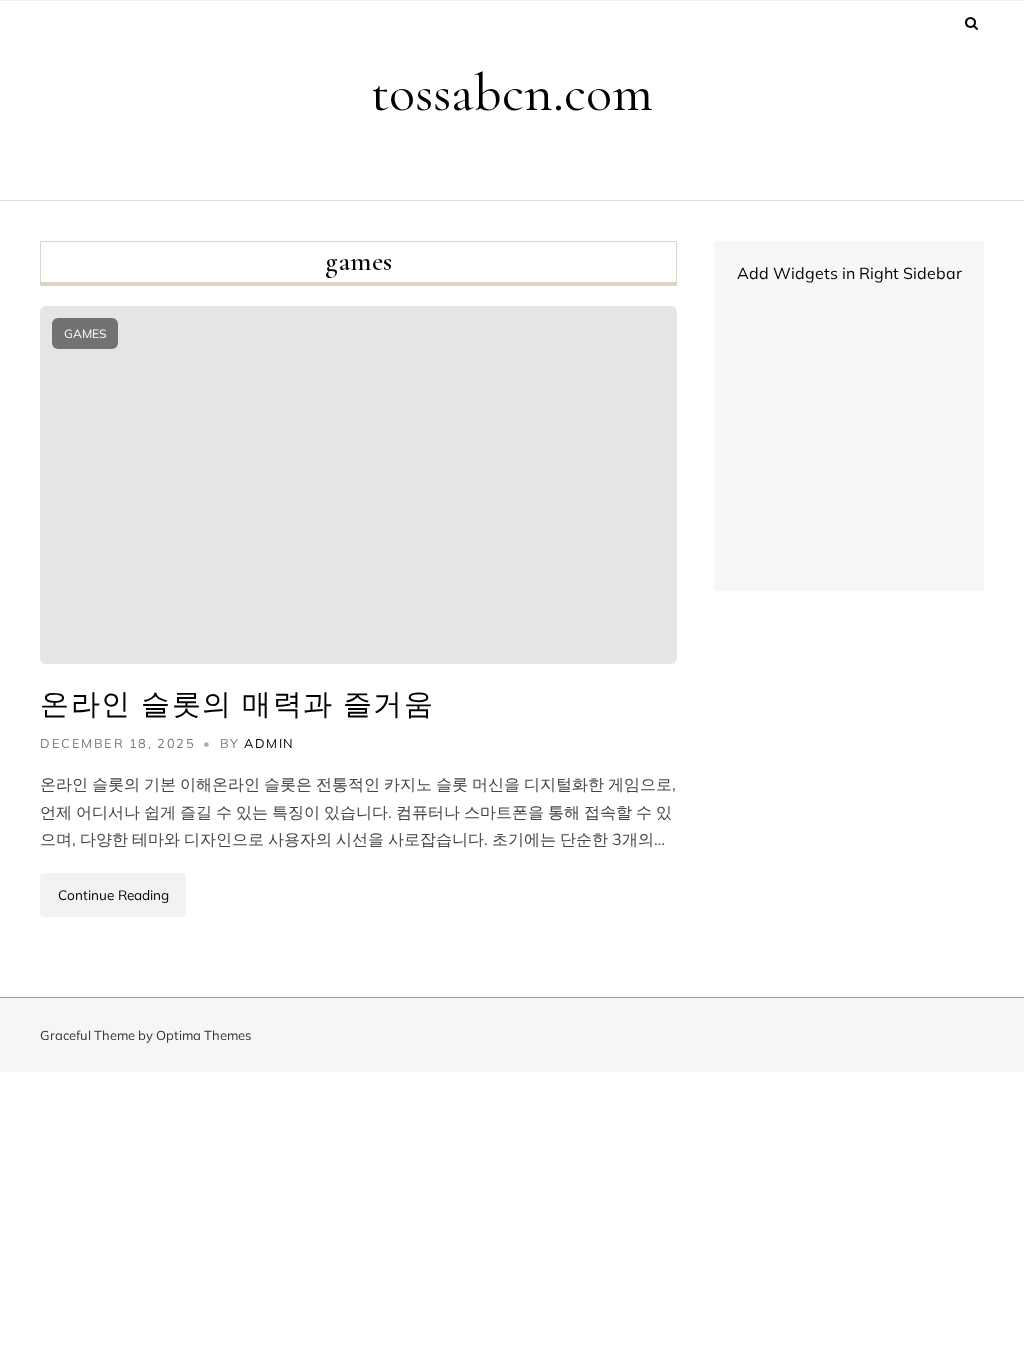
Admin (269, 743)
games (85, 333)
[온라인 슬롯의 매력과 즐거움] (358, 485)
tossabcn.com (512, 92)
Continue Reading (113, 894)
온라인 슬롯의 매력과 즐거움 (237, 704)
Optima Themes (203, 1035)
